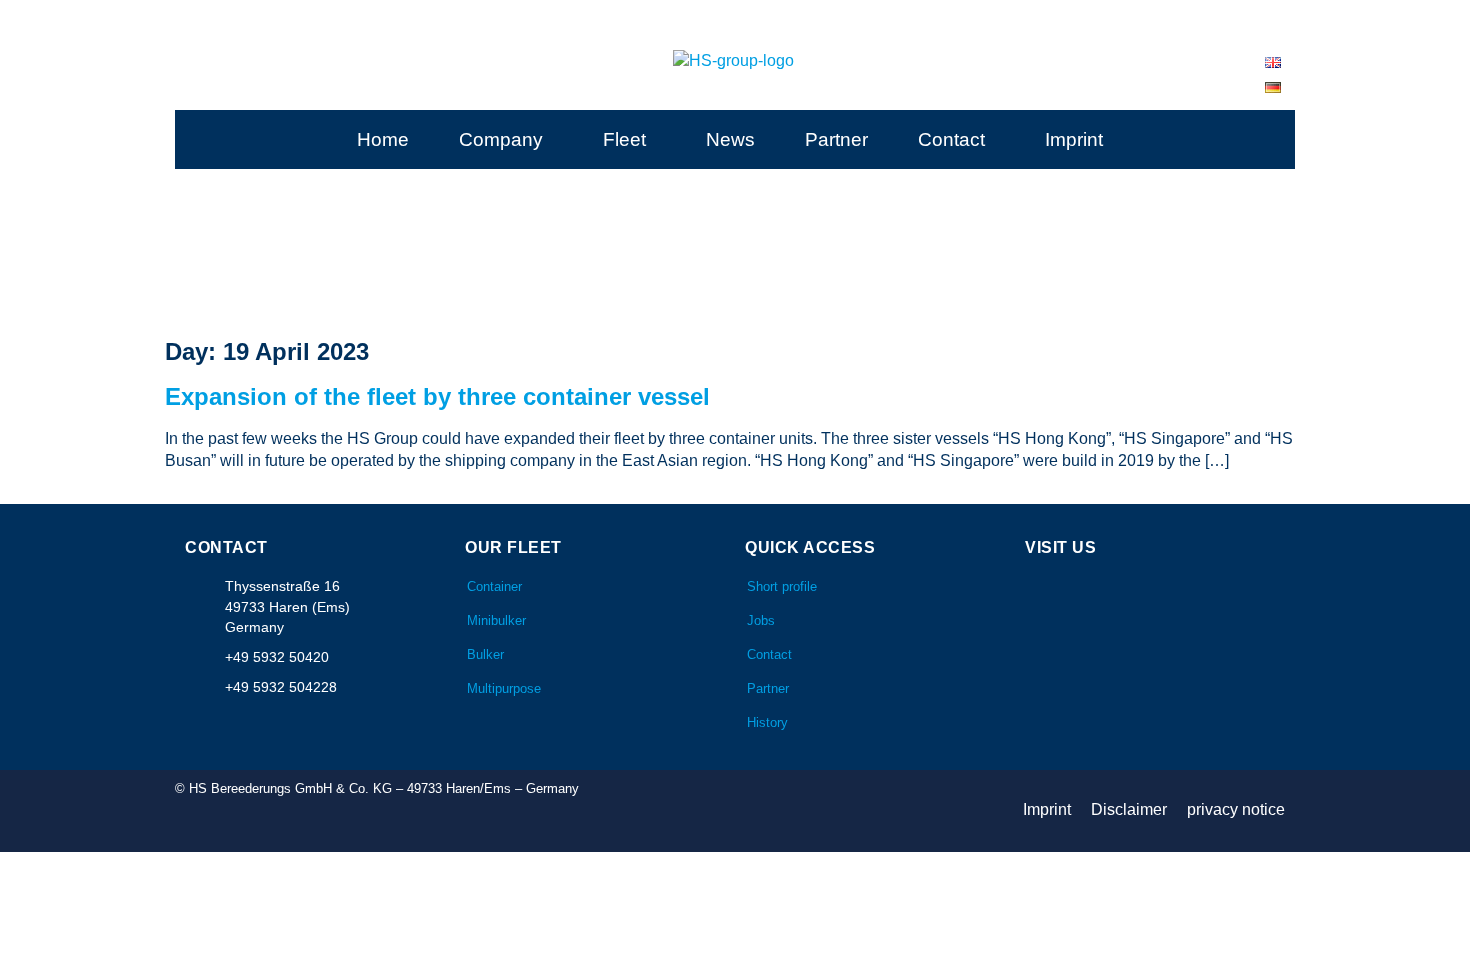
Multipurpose (504, 688)
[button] (506, 139)
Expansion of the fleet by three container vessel (437, 396)
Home (383, 139)
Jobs (761, 620)
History (767, 722)
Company (501, 139)
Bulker (485, 654)
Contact (951, 139)
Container (494, 586)
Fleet (624, 139)
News (730, 139)
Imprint (1074, 139)
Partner (836, 139)
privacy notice (1236, 809)
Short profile (782, 586)
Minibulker (496, 620)
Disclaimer (1129, 809)
